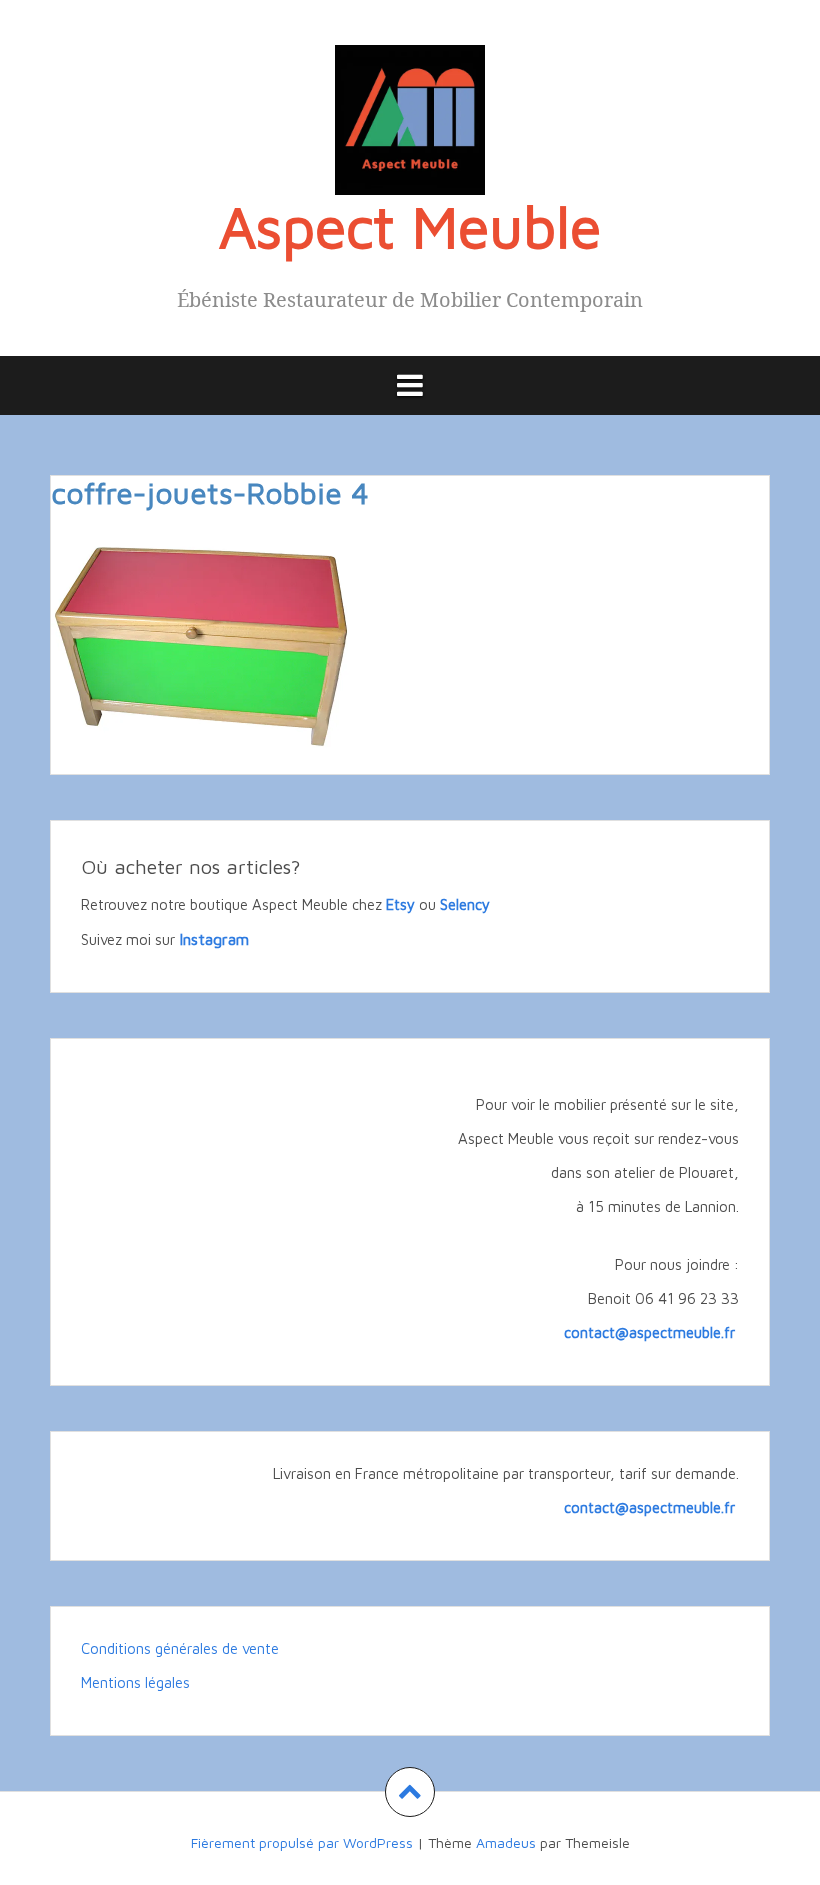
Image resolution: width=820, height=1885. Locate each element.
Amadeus (506, 1842)
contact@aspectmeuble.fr (651, 1332)
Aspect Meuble (410, 226)
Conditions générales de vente (180, 1648)
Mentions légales (135, 1682)
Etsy (400, 904)
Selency (465, 904)
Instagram (214, 939)
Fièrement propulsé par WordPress (302, 1842)
